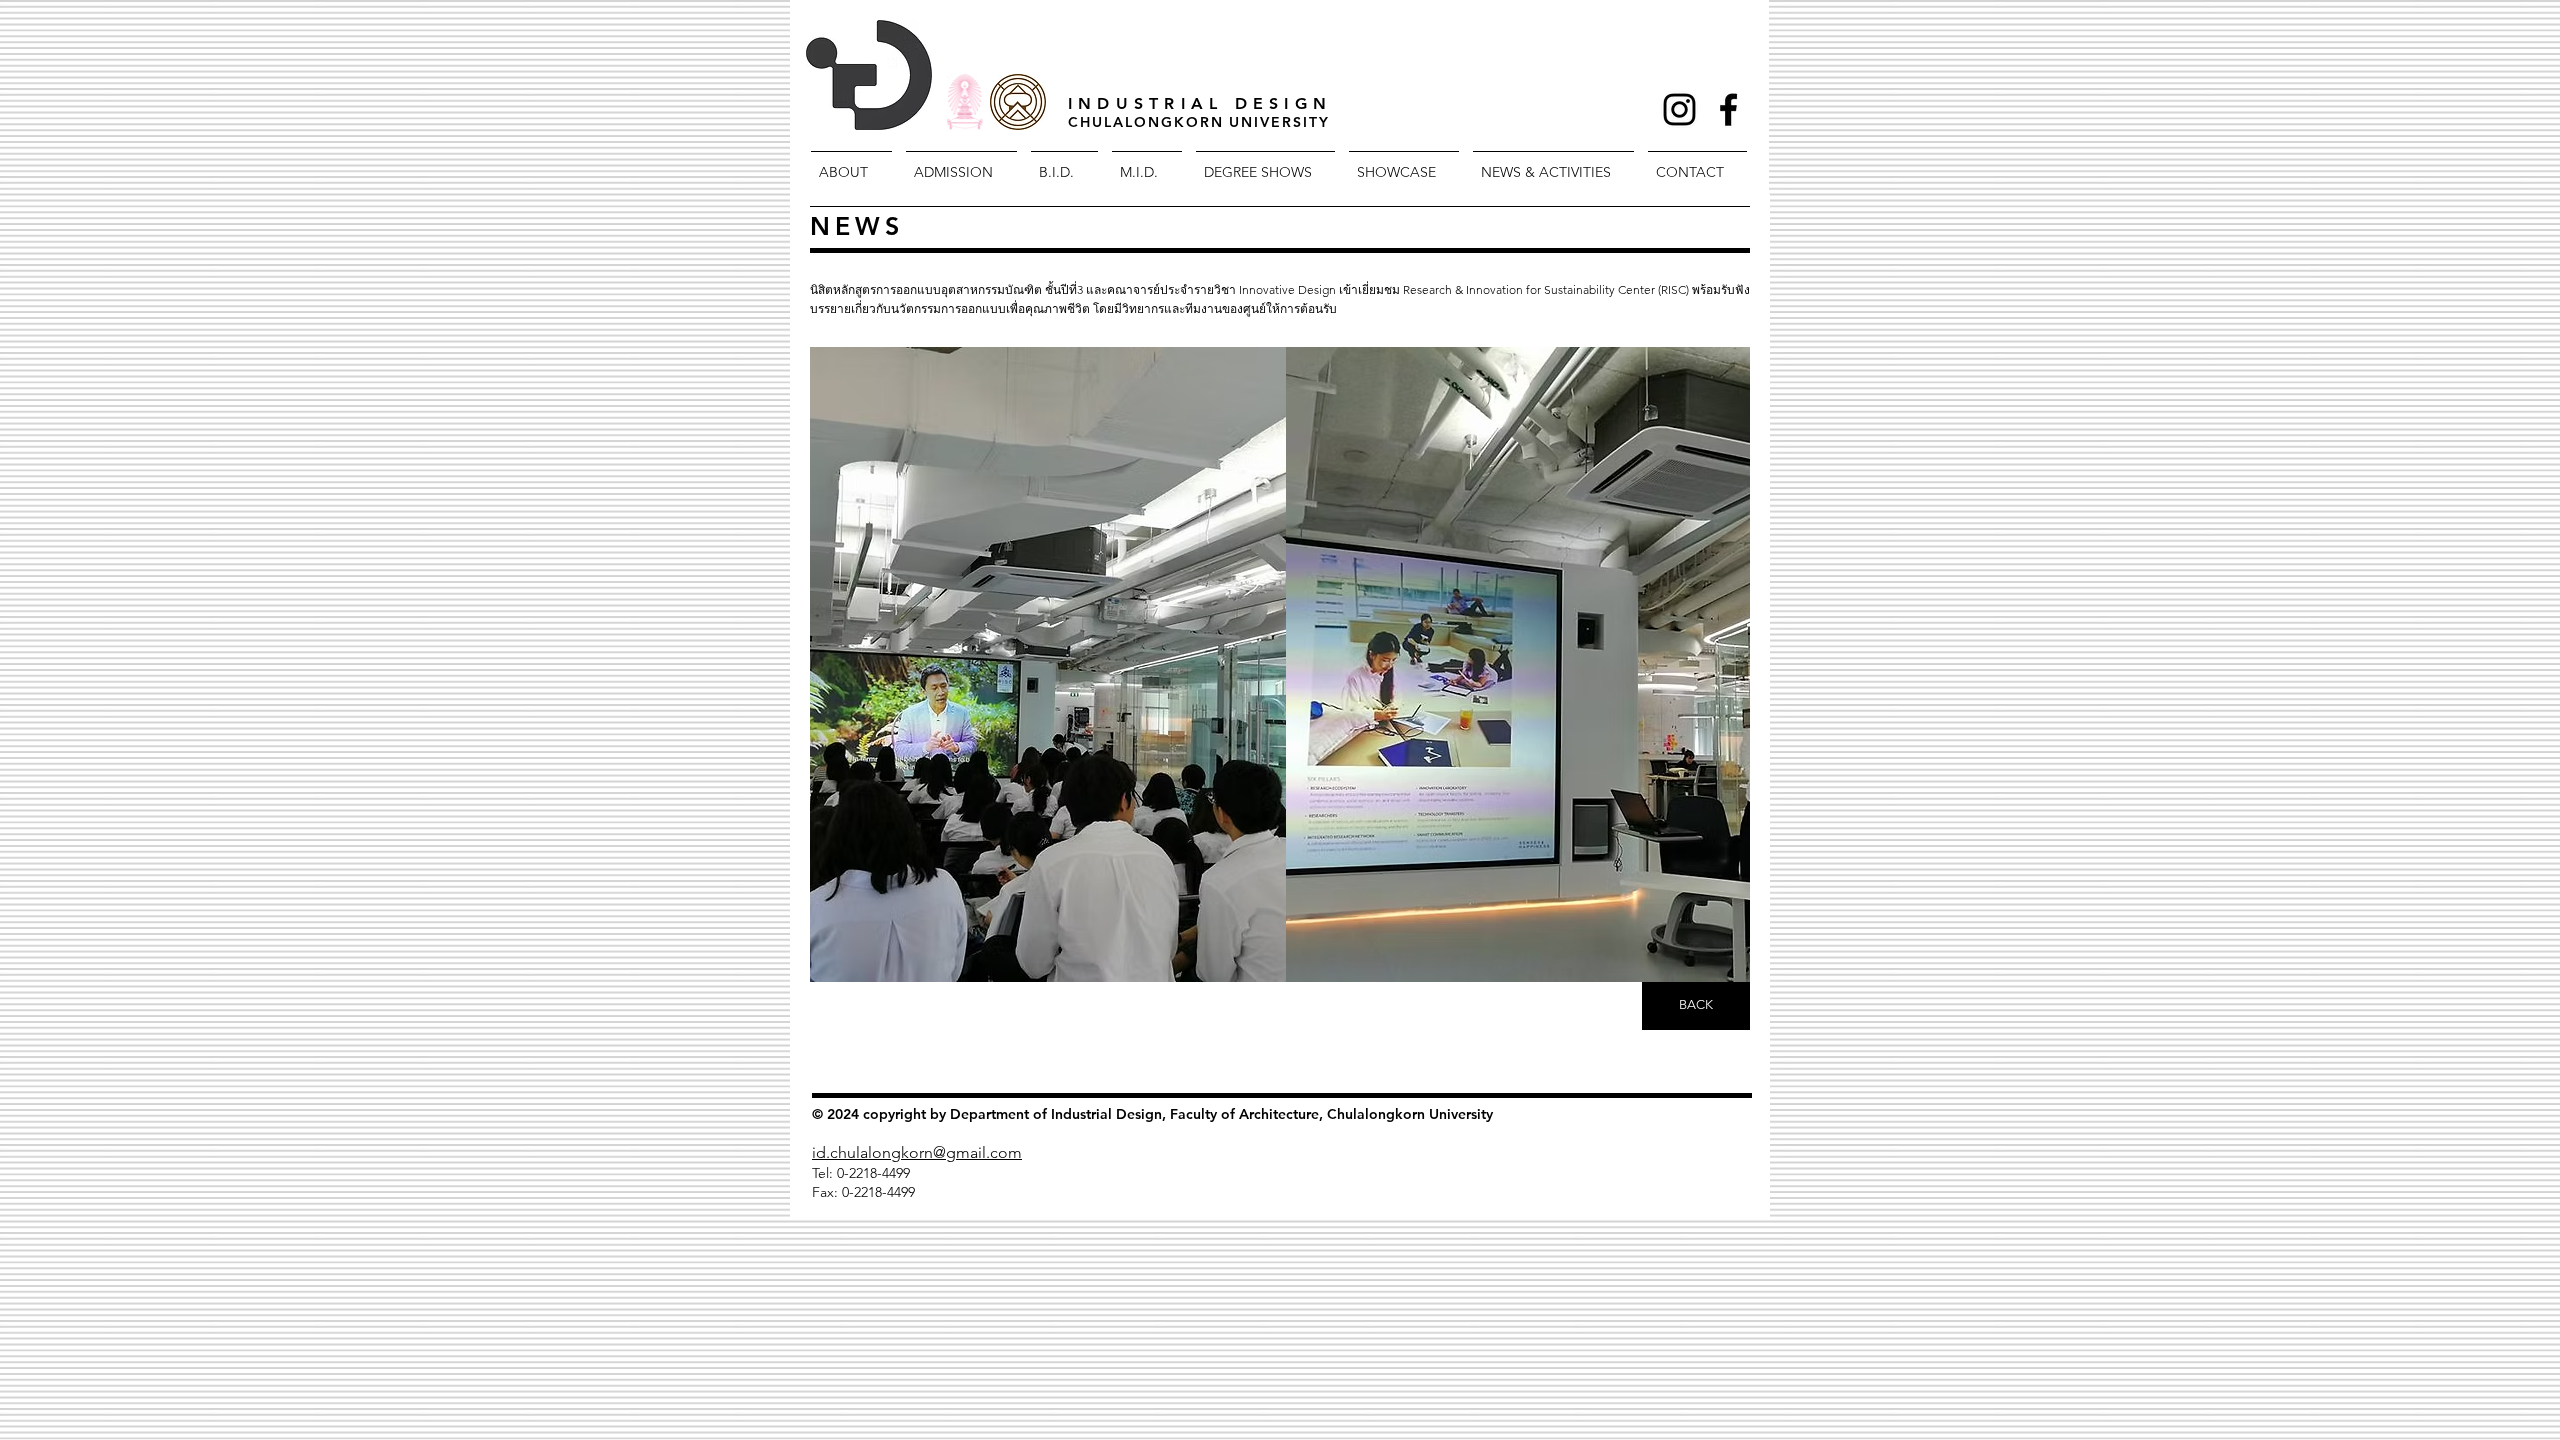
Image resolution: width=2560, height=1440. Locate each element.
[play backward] (835, 664)
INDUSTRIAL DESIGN (1200, 103)
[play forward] (1725, 664)
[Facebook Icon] (1728, 109)
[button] (1048, 664)
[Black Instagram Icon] (1679, 109)
